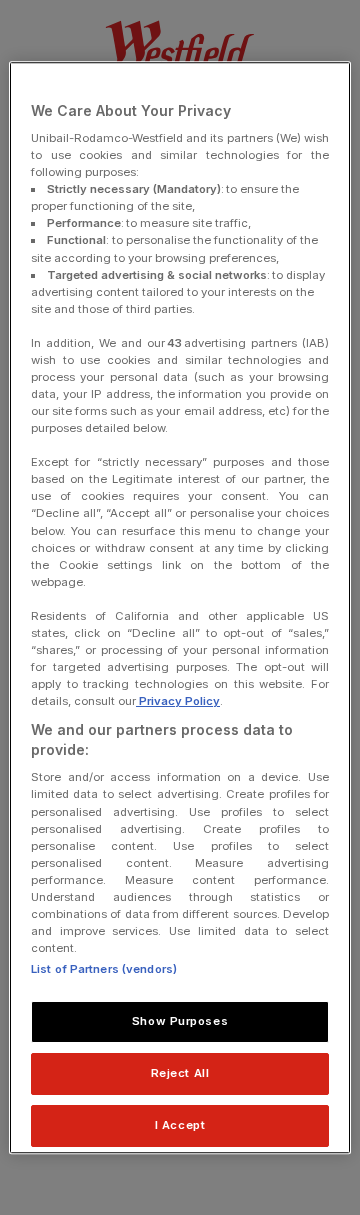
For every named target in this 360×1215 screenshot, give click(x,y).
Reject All (180, 1073)
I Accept (180, 1125)
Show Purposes (180, 1021)
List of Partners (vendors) (104, 969)
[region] (180, 608)
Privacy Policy (178, 701)
